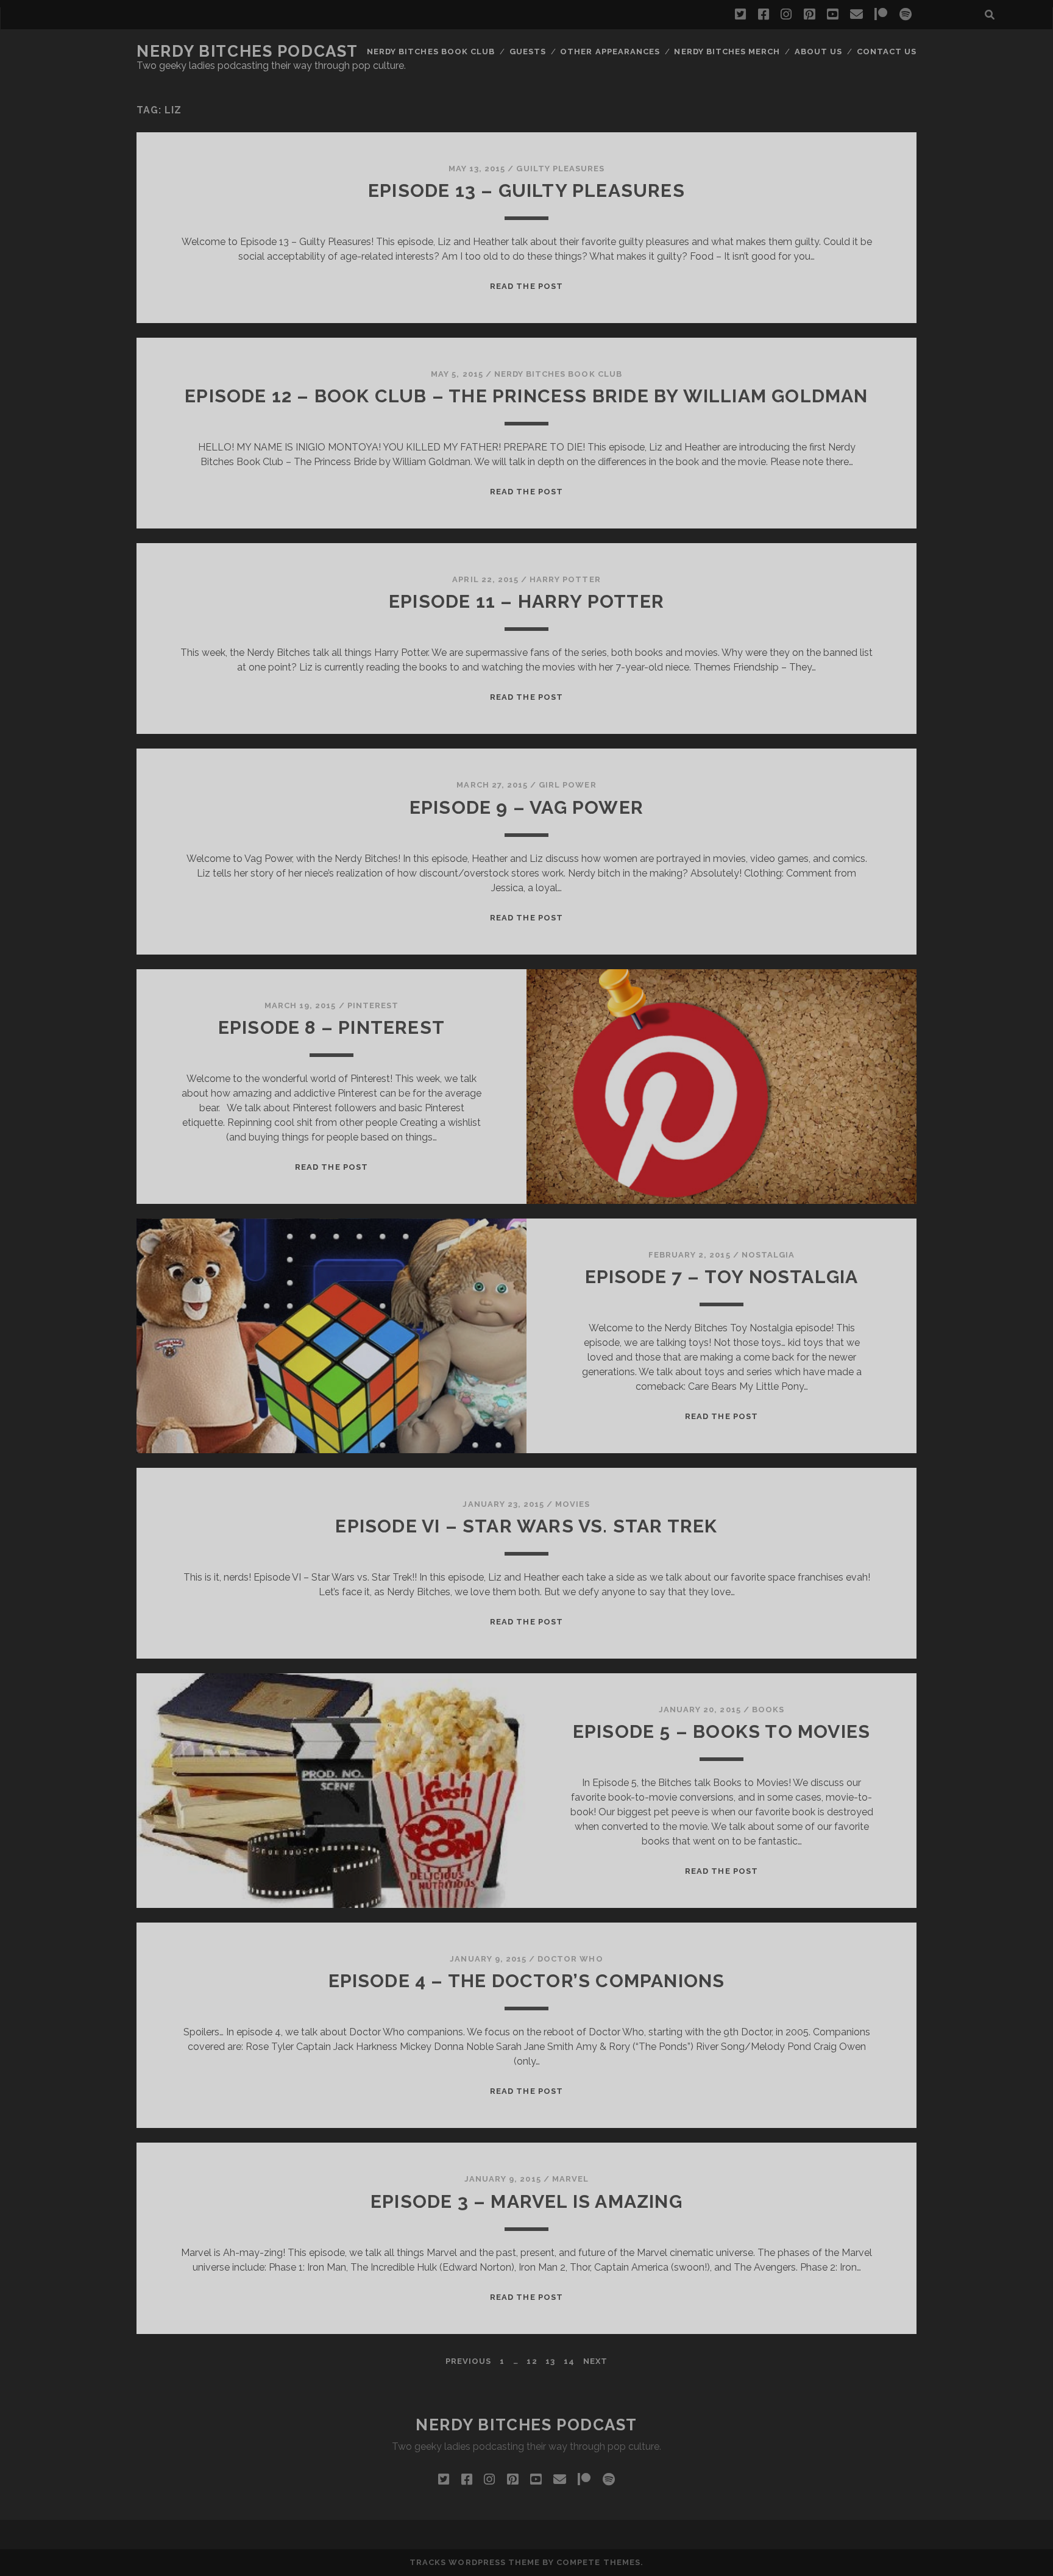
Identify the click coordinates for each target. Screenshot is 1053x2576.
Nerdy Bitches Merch (727, 52)
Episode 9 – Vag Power (526, 807)
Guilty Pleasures (560, 169)
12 (532, 2361)
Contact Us (887, 52)
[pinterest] (809, 15)
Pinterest (373, 1005)
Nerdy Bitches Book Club (431, 52)
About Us (818, 52)
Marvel (570, 2179)
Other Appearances (610, 52)
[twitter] (740, 15)
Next (595, 2361)
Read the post (526, 286)
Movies (573, 1504)
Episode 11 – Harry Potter (526, 601)
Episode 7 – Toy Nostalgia (722, 1277)
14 (569, 2361)
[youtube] (832, 15)
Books (768, 1710)
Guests (528, 52)
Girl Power (567, 785)
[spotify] (906, 15)
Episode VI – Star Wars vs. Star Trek (526, 1526)
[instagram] (786, 15)
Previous (468, 2361)
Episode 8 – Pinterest (331, 1027)
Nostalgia (768, 1255)
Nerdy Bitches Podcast (247, 51)
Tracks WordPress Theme (475, 2562)
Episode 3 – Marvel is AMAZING (526, 2201)
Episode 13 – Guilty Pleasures (526, 190)
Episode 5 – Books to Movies (721, 1731)
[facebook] (764, 15)
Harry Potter (565, 579)
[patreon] (881, 15)
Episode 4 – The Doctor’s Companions (527, 1981)
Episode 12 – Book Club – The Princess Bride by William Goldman (526, 396)
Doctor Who (570, 1959)
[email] (856, 15)
